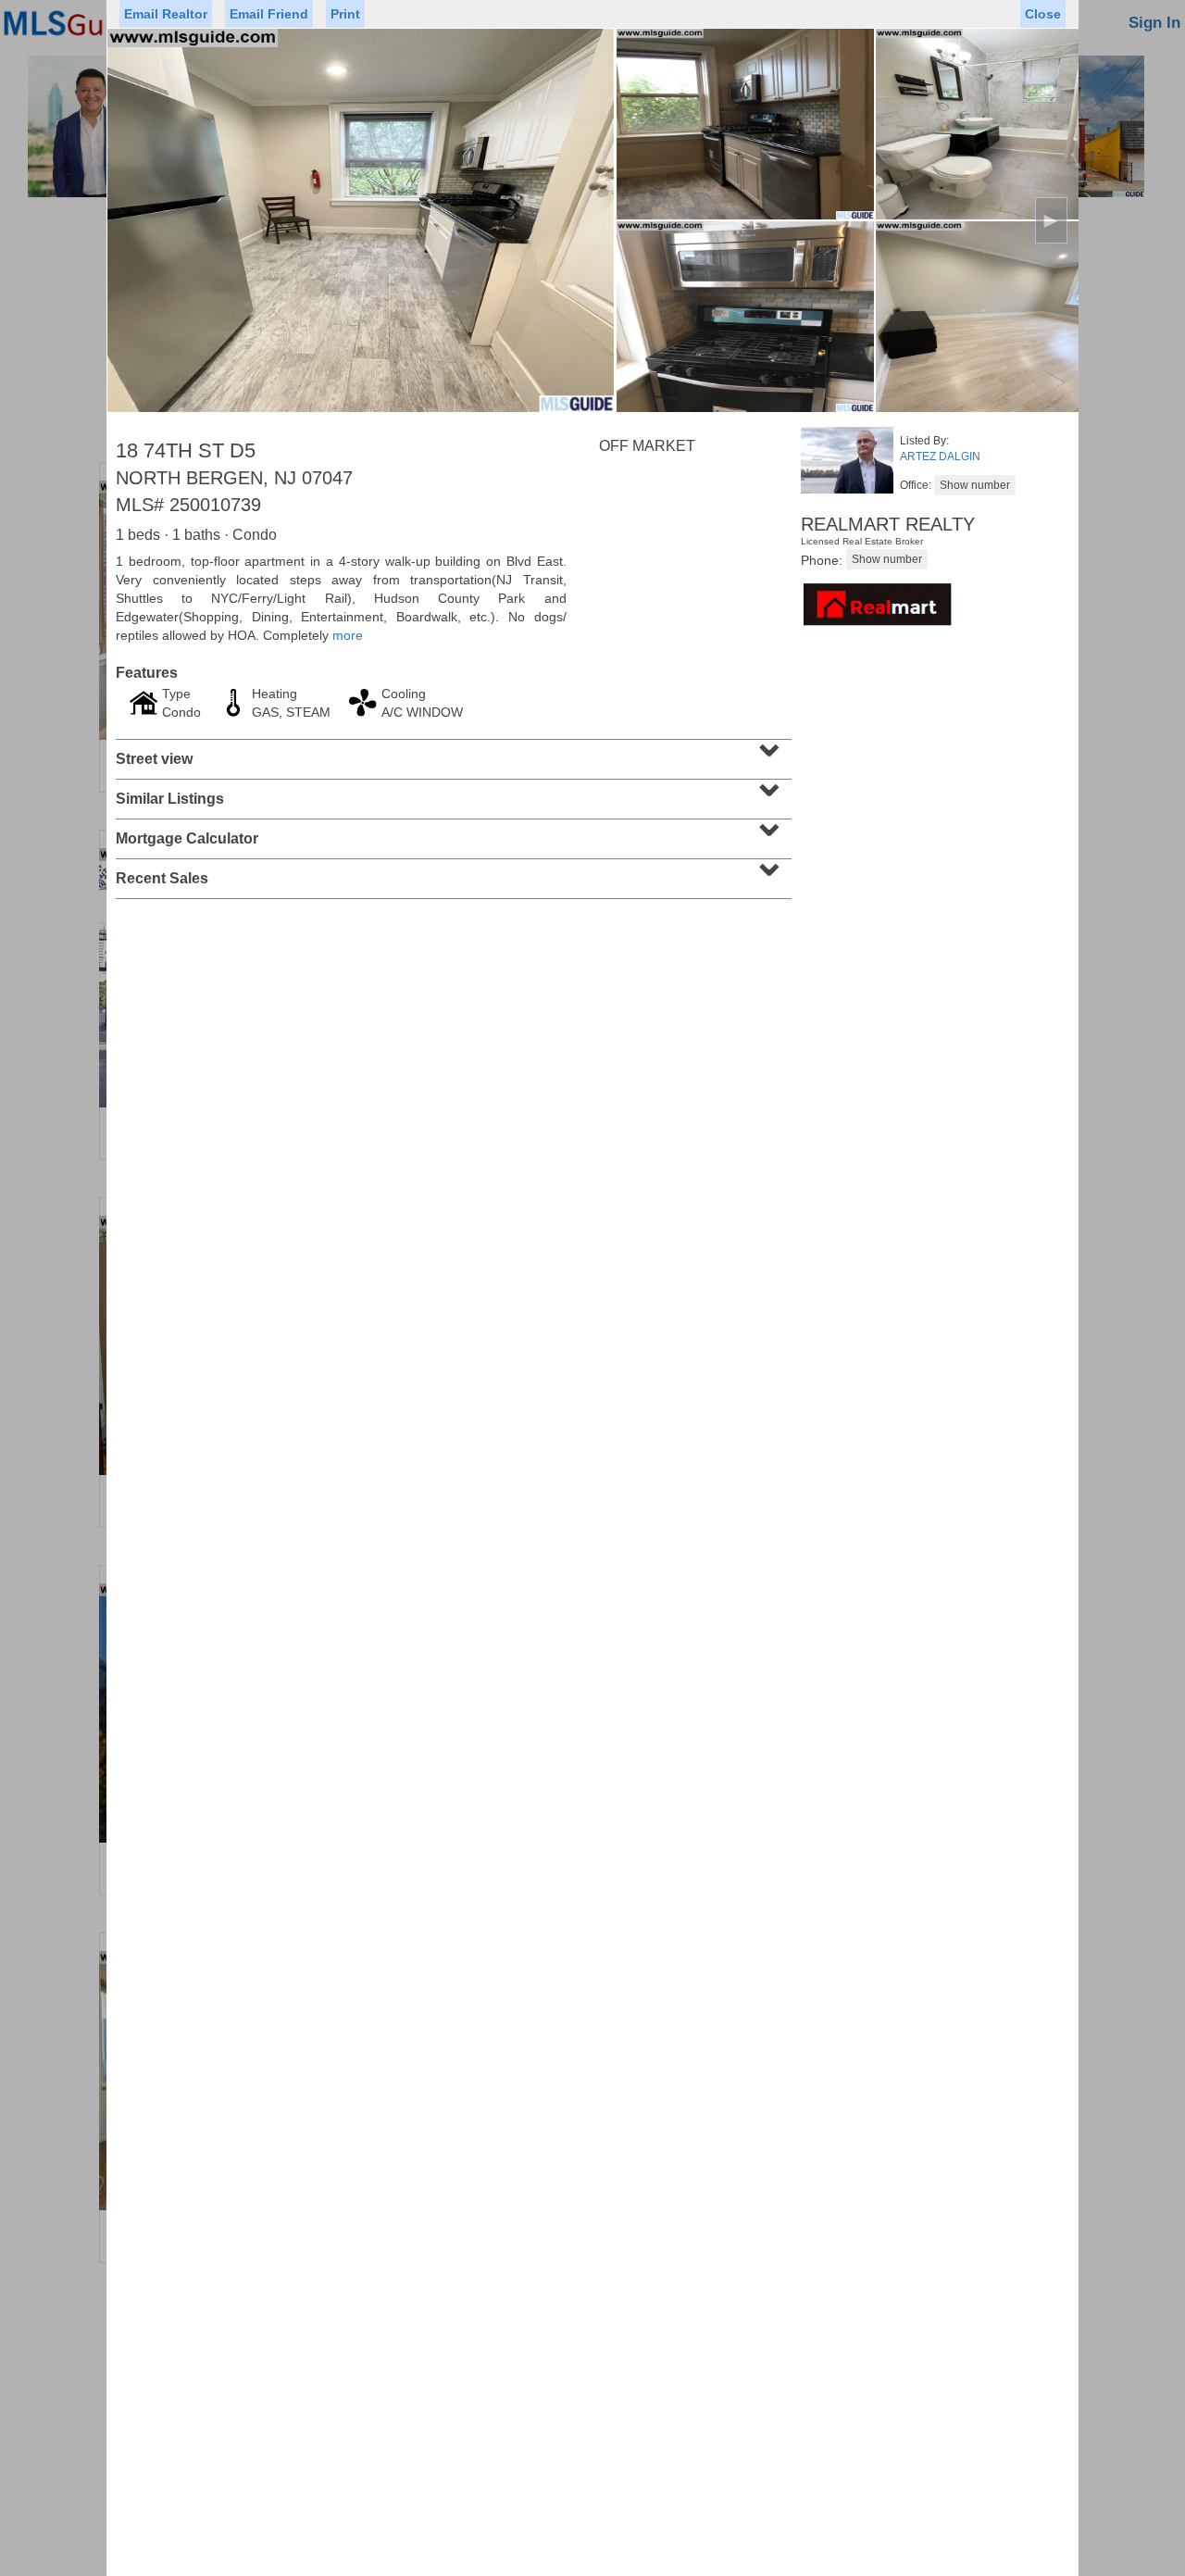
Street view (451, 753)
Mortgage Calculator (451, 832)
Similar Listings (451, 793)
